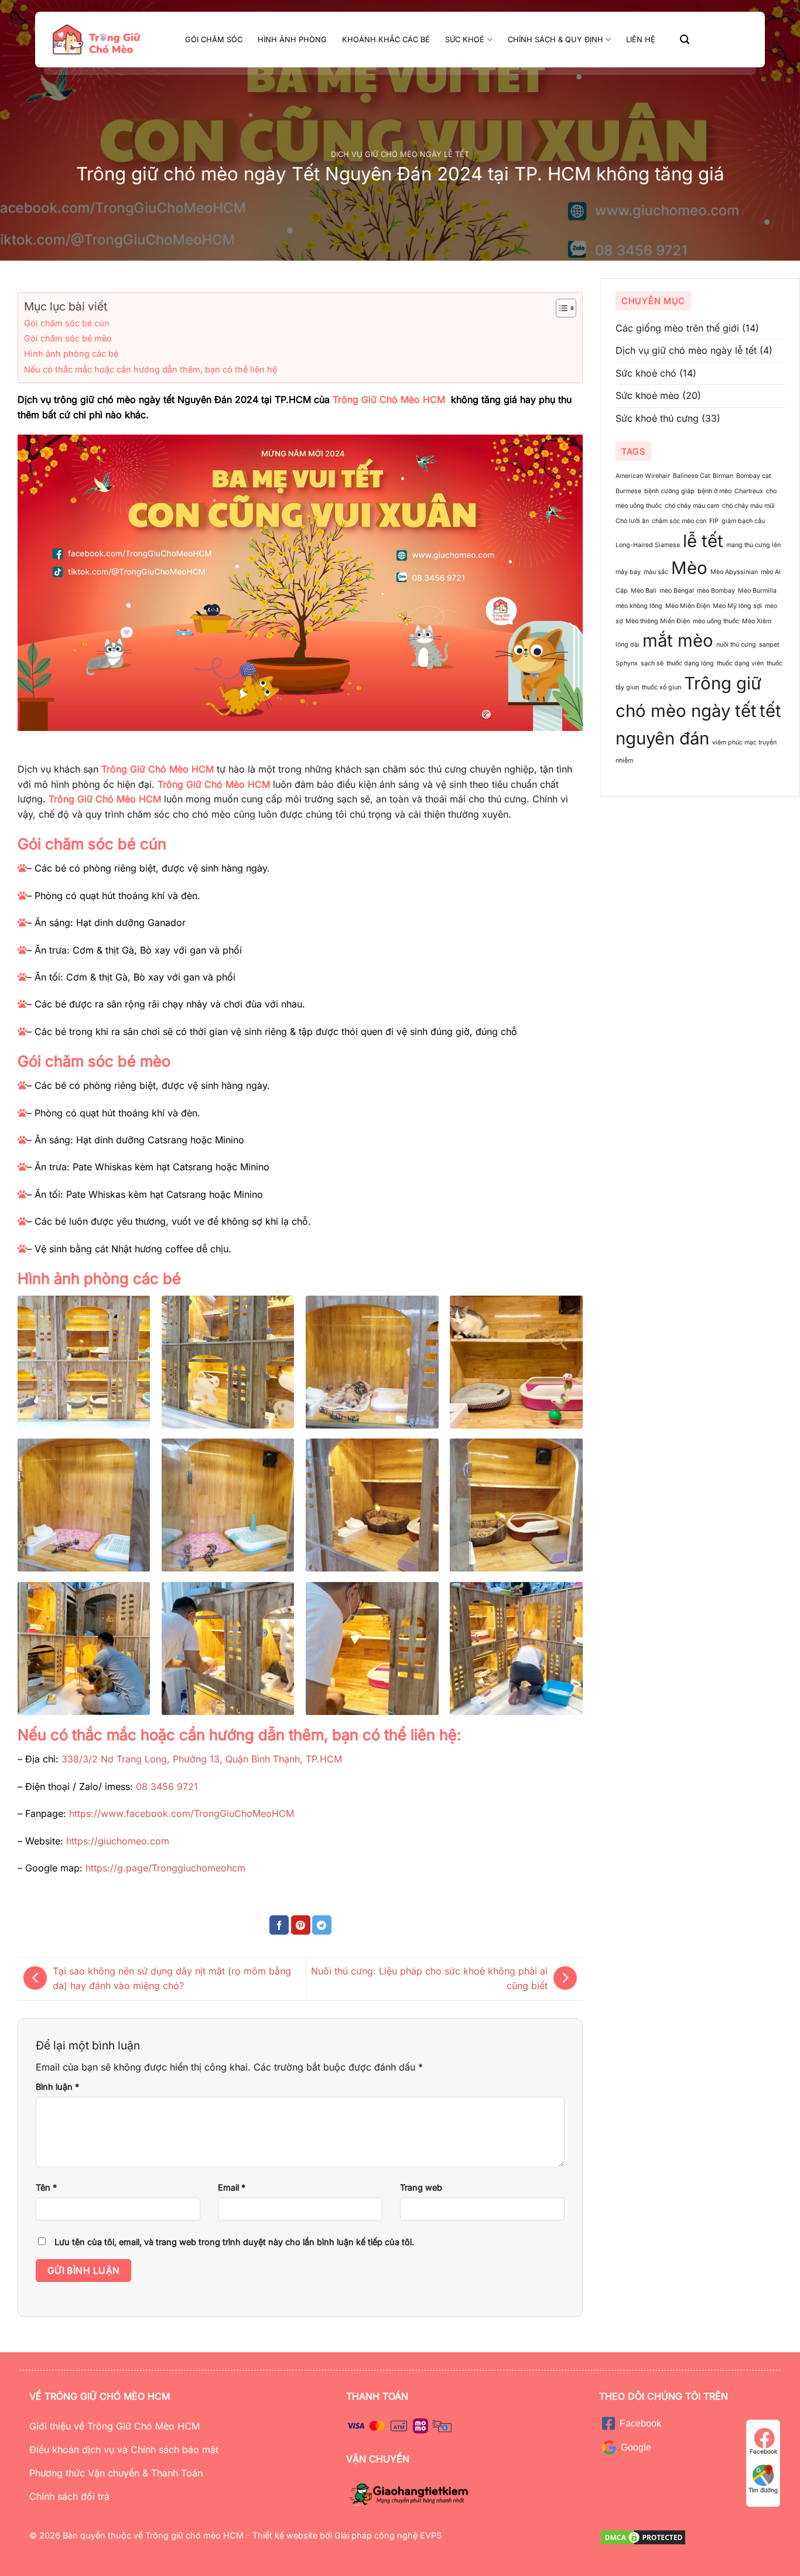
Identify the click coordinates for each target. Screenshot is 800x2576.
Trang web (421, 2187)
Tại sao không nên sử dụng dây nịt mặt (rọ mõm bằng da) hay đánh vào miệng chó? (172, 1979)
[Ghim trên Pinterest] (301, 1925)
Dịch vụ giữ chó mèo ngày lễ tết (400, 154)
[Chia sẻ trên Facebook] (279, 1925)
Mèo (689, 568)
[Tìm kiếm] (685, 40)
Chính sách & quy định (555, 40)
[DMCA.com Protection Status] (643, 2536)
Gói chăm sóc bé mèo (68, 338)
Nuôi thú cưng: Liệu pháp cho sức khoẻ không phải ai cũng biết (429, 1979)
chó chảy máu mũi (748, 506)
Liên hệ (641, 40)
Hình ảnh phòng (292, 40)
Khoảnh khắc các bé (386, 40)
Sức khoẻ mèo (647, 395)
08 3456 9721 (167, 1786)
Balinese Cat (691, 476)
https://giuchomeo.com (118, 1841)
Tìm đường (763, 2490)
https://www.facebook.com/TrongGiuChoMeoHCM (182, 1813)
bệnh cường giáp (669, 491)
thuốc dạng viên (740, 663)
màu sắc (656, 572)
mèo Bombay (716, 591)
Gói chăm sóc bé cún (67, 323)
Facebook (763, 2451)
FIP (714, 521)
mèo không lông (639, 606)
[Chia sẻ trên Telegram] (322, 1925)
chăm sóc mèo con (679, 521)
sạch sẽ (652, 663)
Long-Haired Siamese (648, 545)
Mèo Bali (644, 591)
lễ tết (703, 541)
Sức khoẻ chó (646, 373)
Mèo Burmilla (757, 591)
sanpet (769, 645)
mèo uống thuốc (716, 621)
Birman (723, 476)
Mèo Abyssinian (734, 572)
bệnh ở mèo (714, 491)
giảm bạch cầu (743, 521)
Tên (46, 2187)
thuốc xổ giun (661, 687)
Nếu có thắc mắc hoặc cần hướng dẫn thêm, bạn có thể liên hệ (151, 369)
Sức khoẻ (465, 40)
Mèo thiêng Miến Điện (658, 621)
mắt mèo (678, 640)
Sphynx (627, 663)
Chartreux (749, 491)
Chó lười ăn (632, 521)
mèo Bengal (677, 591)
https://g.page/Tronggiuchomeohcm (165, 1868)
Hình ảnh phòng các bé (71, 353)
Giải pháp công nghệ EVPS (387, 2535)
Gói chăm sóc (214, 40)
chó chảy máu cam (692, 506)
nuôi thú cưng (736, 645)
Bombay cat (753, 476)
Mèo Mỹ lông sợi (737, 606)
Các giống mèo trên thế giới (677, 328)
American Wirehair (643, 476)
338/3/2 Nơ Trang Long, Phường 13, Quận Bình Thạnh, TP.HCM (202, 1759)
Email (232, 2187)
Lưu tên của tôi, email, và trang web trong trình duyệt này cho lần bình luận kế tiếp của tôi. (234, 2242)
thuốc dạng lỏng (690, 663)
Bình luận (57, 2087)
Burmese (628, 491)
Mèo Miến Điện (688, 606)
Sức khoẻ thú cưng (657, 418)
